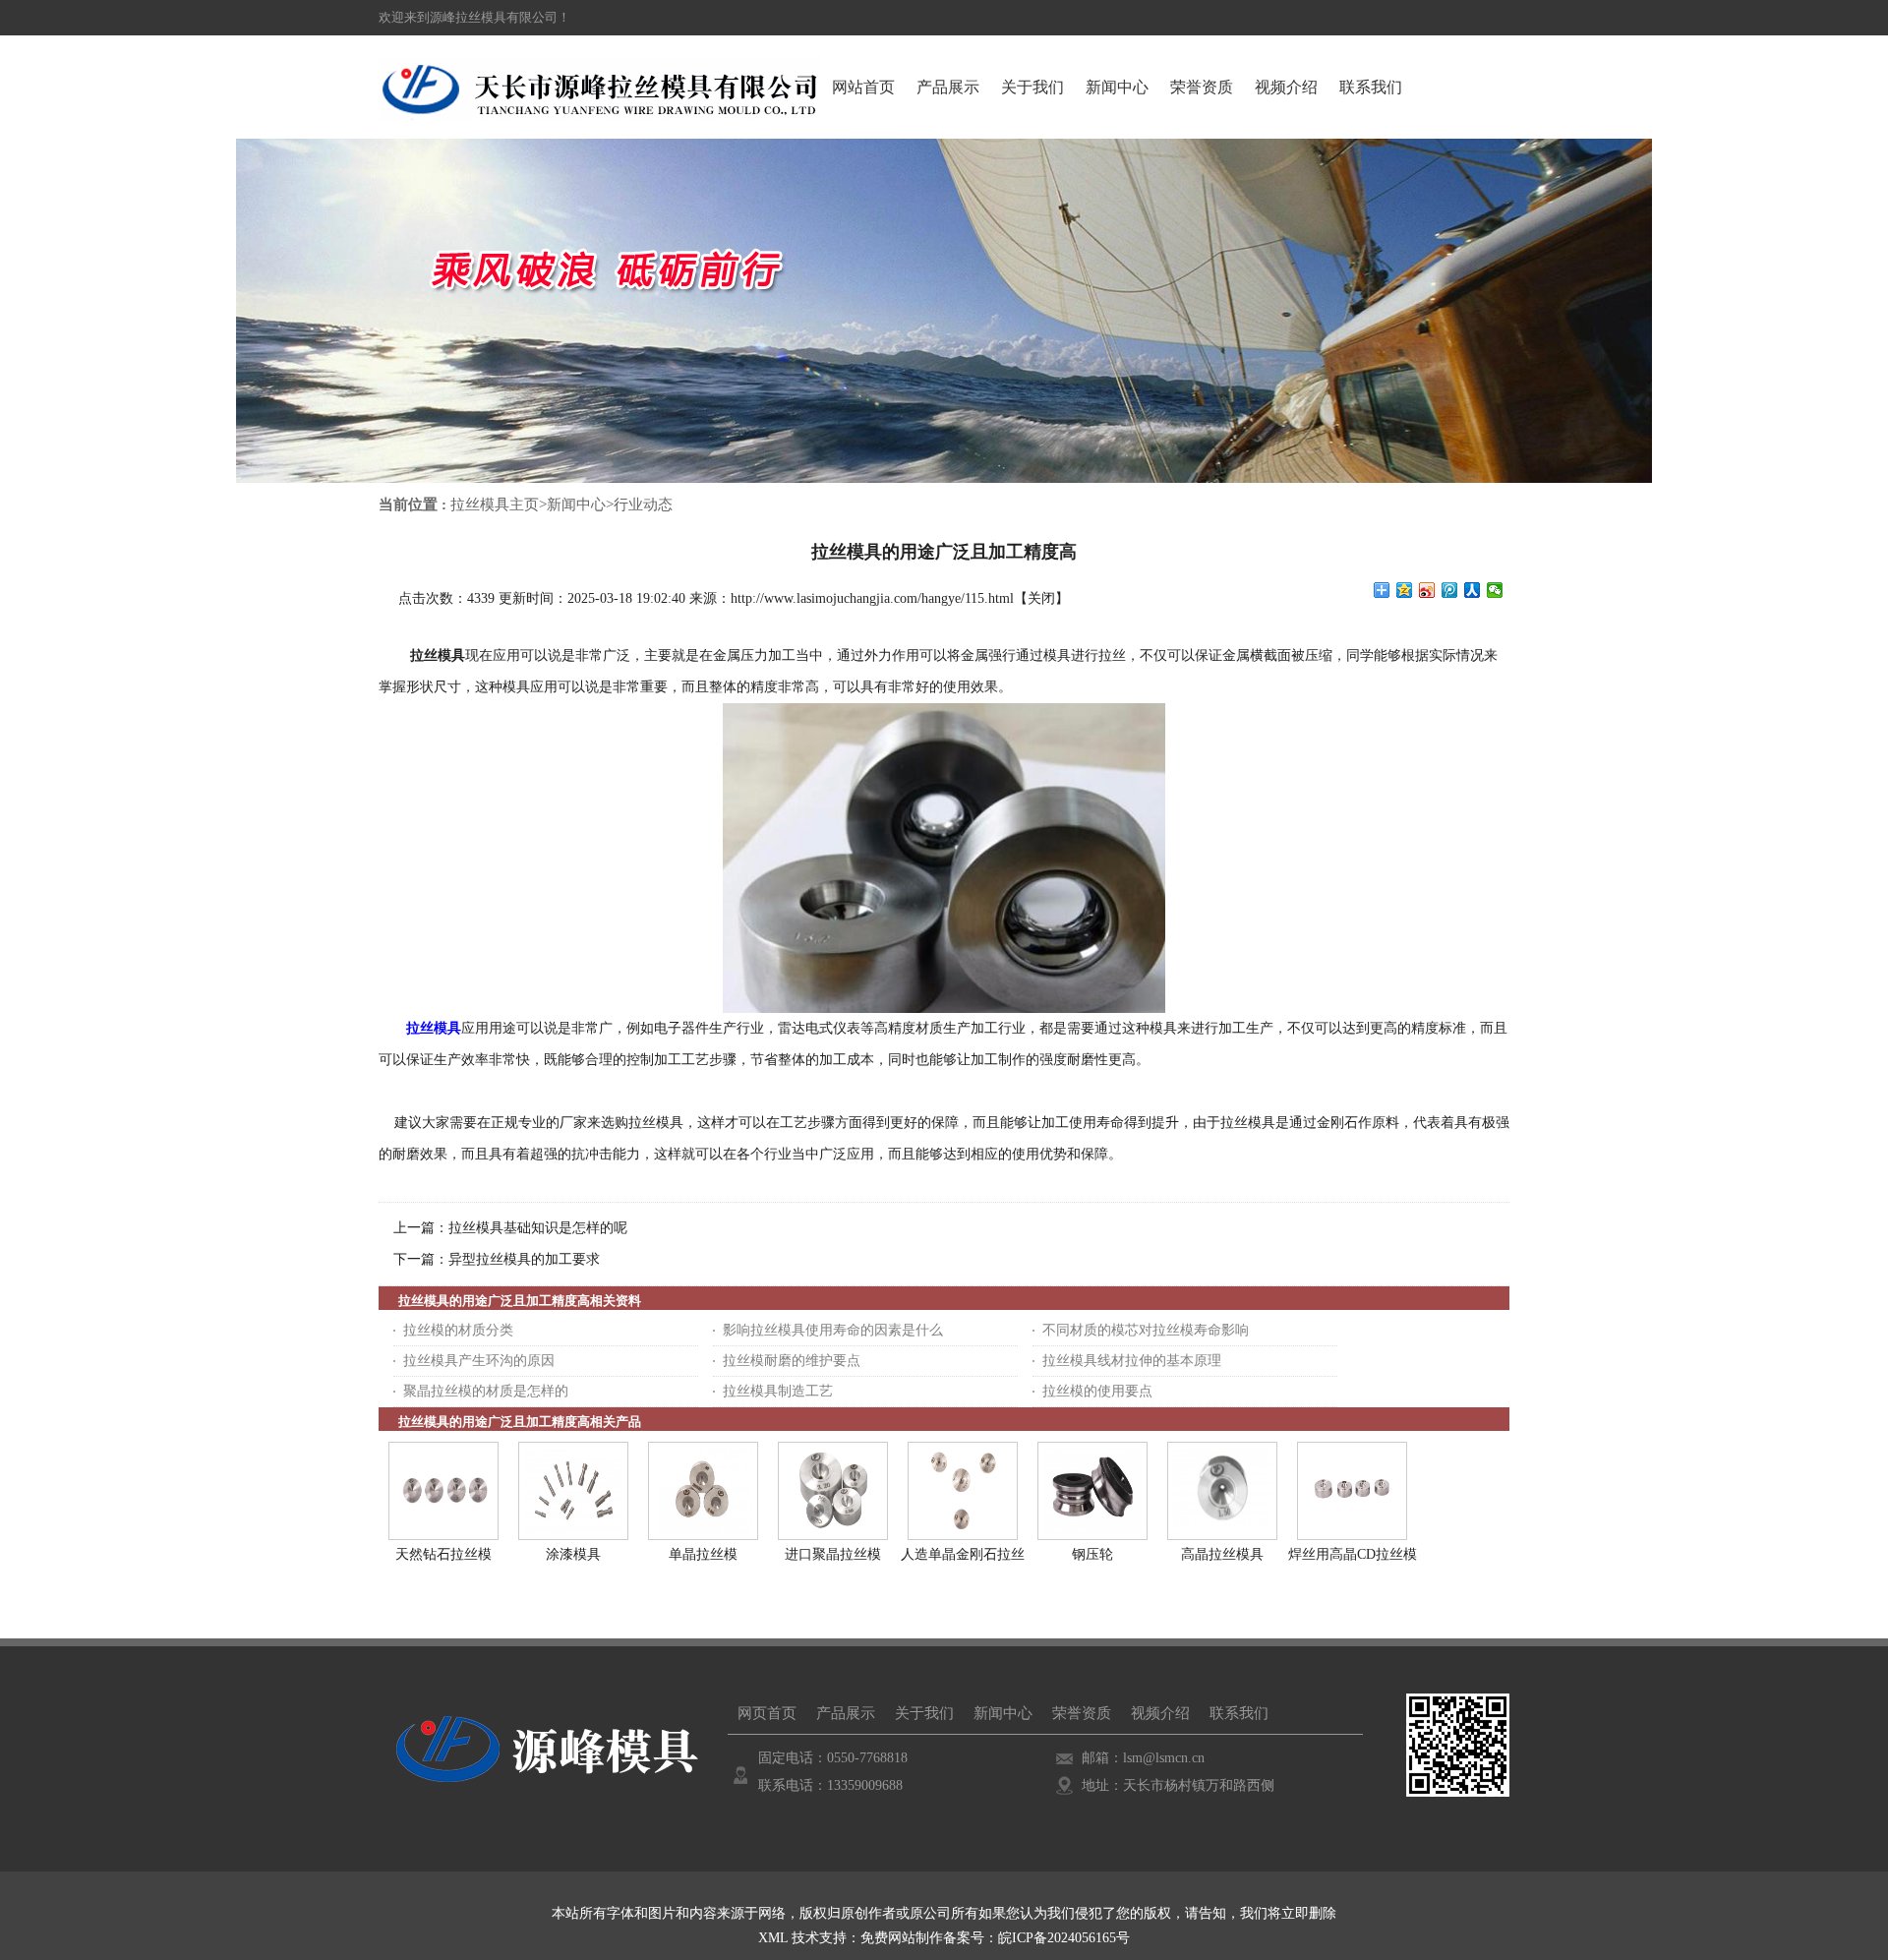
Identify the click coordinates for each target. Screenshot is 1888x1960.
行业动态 (643, 505)
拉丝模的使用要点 (1097, 1391)
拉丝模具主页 (495, 505)
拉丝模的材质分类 (458, 1330)
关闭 (1041, 598)
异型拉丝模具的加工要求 (524, 1259)
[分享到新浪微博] (1427, 590)
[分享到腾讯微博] (1450, 590)
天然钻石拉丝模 (443, 1554)
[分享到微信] (1495, 590)
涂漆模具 (573, 1554)
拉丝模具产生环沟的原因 (479, 1361)
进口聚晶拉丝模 (833, 1554)
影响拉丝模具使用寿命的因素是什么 (833, 1330)
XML (773, 1938)
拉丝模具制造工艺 (778, 1391)
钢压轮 (1092, 1554)
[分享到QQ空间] (1405, 590)
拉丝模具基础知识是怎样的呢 (538, 1228)
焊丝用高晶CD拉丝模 (1353, 1554)
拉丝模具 (438, 655)
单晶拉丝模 (703, 1554)
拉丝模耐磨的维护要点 (792, 1361)
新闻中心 (576, 505)
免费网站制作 (902, 1938)
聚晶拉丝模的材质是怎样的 (486, 1391)
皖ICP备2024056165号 (1064, 1938)
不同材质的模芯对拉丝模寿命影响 (1146, 1330)
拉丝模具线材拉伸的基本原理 (1132, 1361)
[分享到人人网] (1473, 590)
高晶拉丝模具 (1222, 1554)
